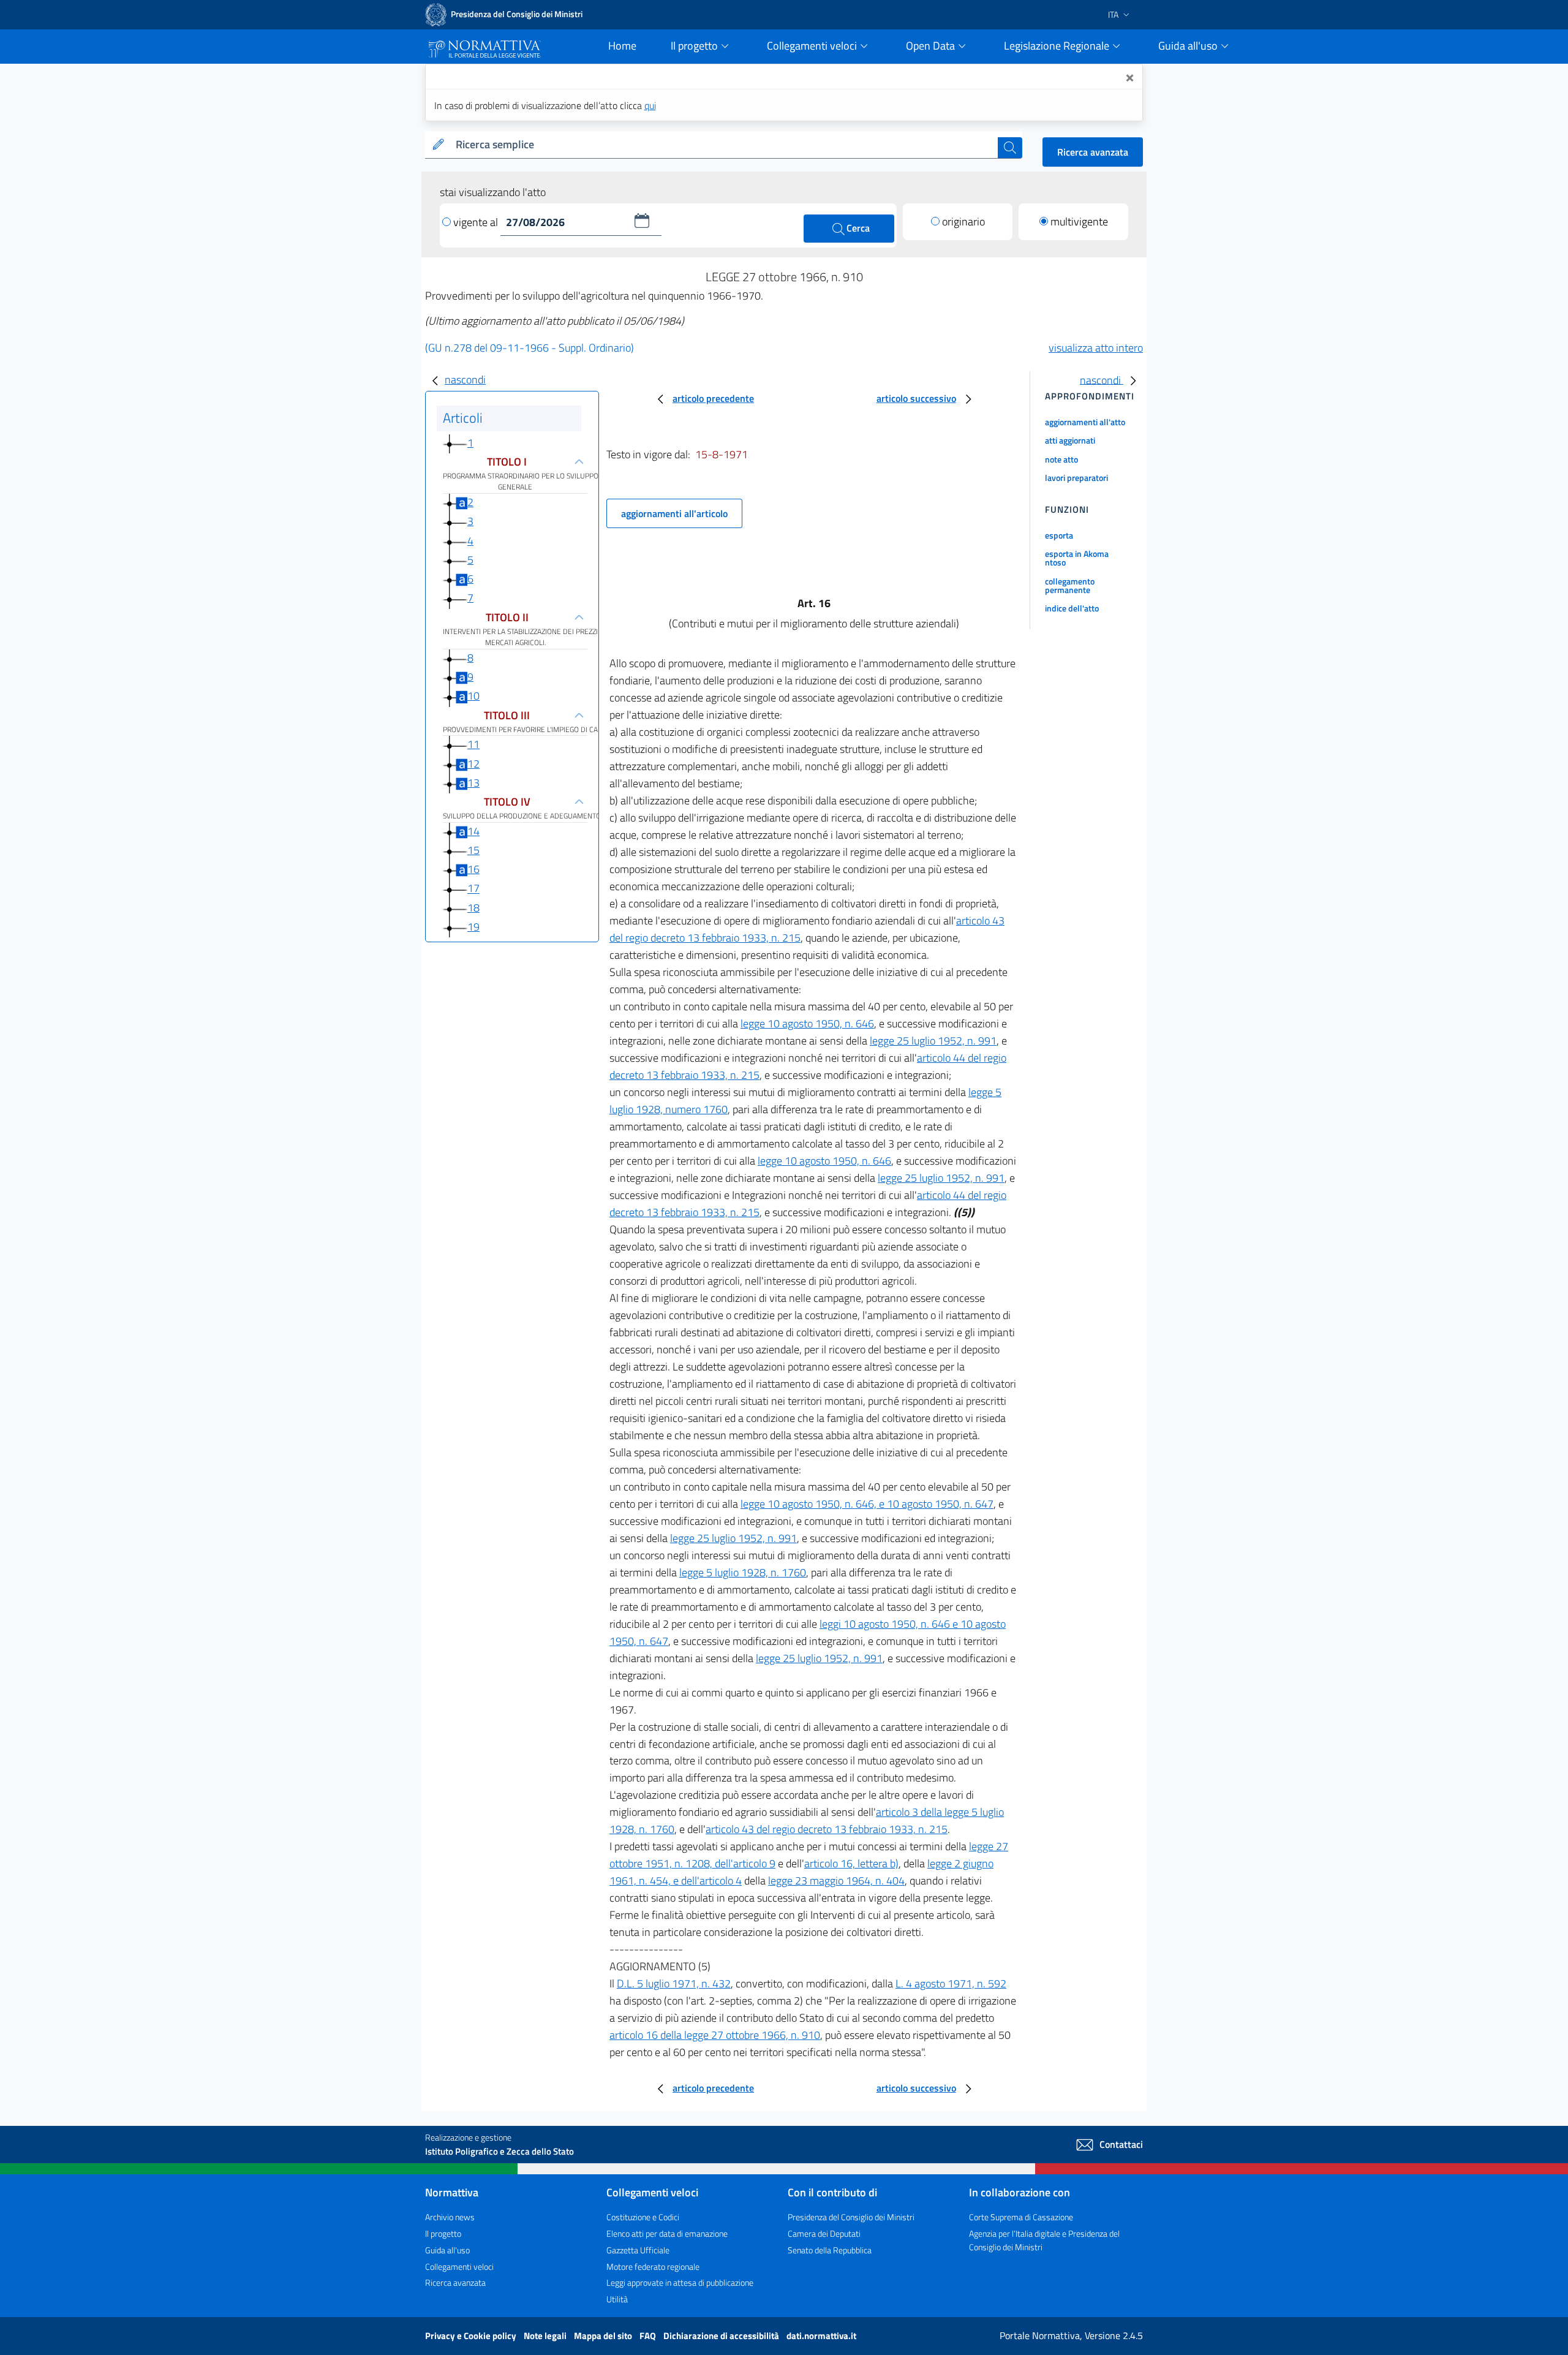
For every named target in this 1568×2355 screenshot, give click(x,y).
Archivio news (450, 2217)
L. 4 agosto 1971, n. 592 (951, 1983)
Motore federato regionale (653, 2266)
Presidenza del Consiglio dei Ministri (851, 2217)
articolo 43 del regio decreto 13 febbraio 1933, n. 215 (827, 1829)
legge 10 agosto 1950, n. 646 (807, 1023)
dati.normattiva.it (821, 2336)
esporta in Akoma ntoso (1077, 558)
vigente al (477, 222)
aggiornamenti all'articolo (674, 513)
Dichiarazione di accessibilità (722, 2336)
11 (473, 744)
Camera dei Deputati (824, 2233)
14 (473, 831)
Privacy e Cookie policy (472, 2336)
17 (473, 889)
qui (650, 105)
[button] (642, 221)
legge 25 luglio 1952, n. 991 (933, 1041)
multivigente (1079, 221)
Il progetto (443, 2233)
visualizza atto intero (1096, 348)
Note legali (546, 2336)
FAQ (649, 2336)
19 (473, 927)
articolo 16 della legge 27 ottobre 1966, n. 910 (715, 2035)
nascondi (465, 380)
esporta (1059, 535)
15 (473, 850)
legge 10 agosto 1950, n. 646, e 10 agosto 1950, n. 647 (867, 1504)
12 (473, 764)
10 (473, 696)
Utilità (617, 2299)
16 (473, 869)
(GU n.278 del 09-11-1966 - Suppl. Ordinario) (530, 348)
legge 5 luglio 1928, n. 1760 (743, 1572)
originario (963, 221)
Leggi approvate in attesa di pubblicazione (680, 2282)
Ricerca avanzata (1093, 152)
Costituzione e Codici (643, 2217)
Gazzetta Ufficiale (638, 2250)
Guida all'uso (447, 2250)
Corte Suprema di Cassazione (1021, 2217)
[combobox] (724, 145)
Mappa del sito (604, 2336)
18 (473, 908)
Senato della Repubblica (830, 2250)
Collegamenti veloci (459, 2266)
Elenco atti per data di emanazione (667, 2233)
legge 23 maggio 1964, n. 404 (836, 1881)
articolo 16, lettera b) (851, 1863)
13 (473, 783)
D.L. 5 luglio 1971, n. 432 (674, 1983)
